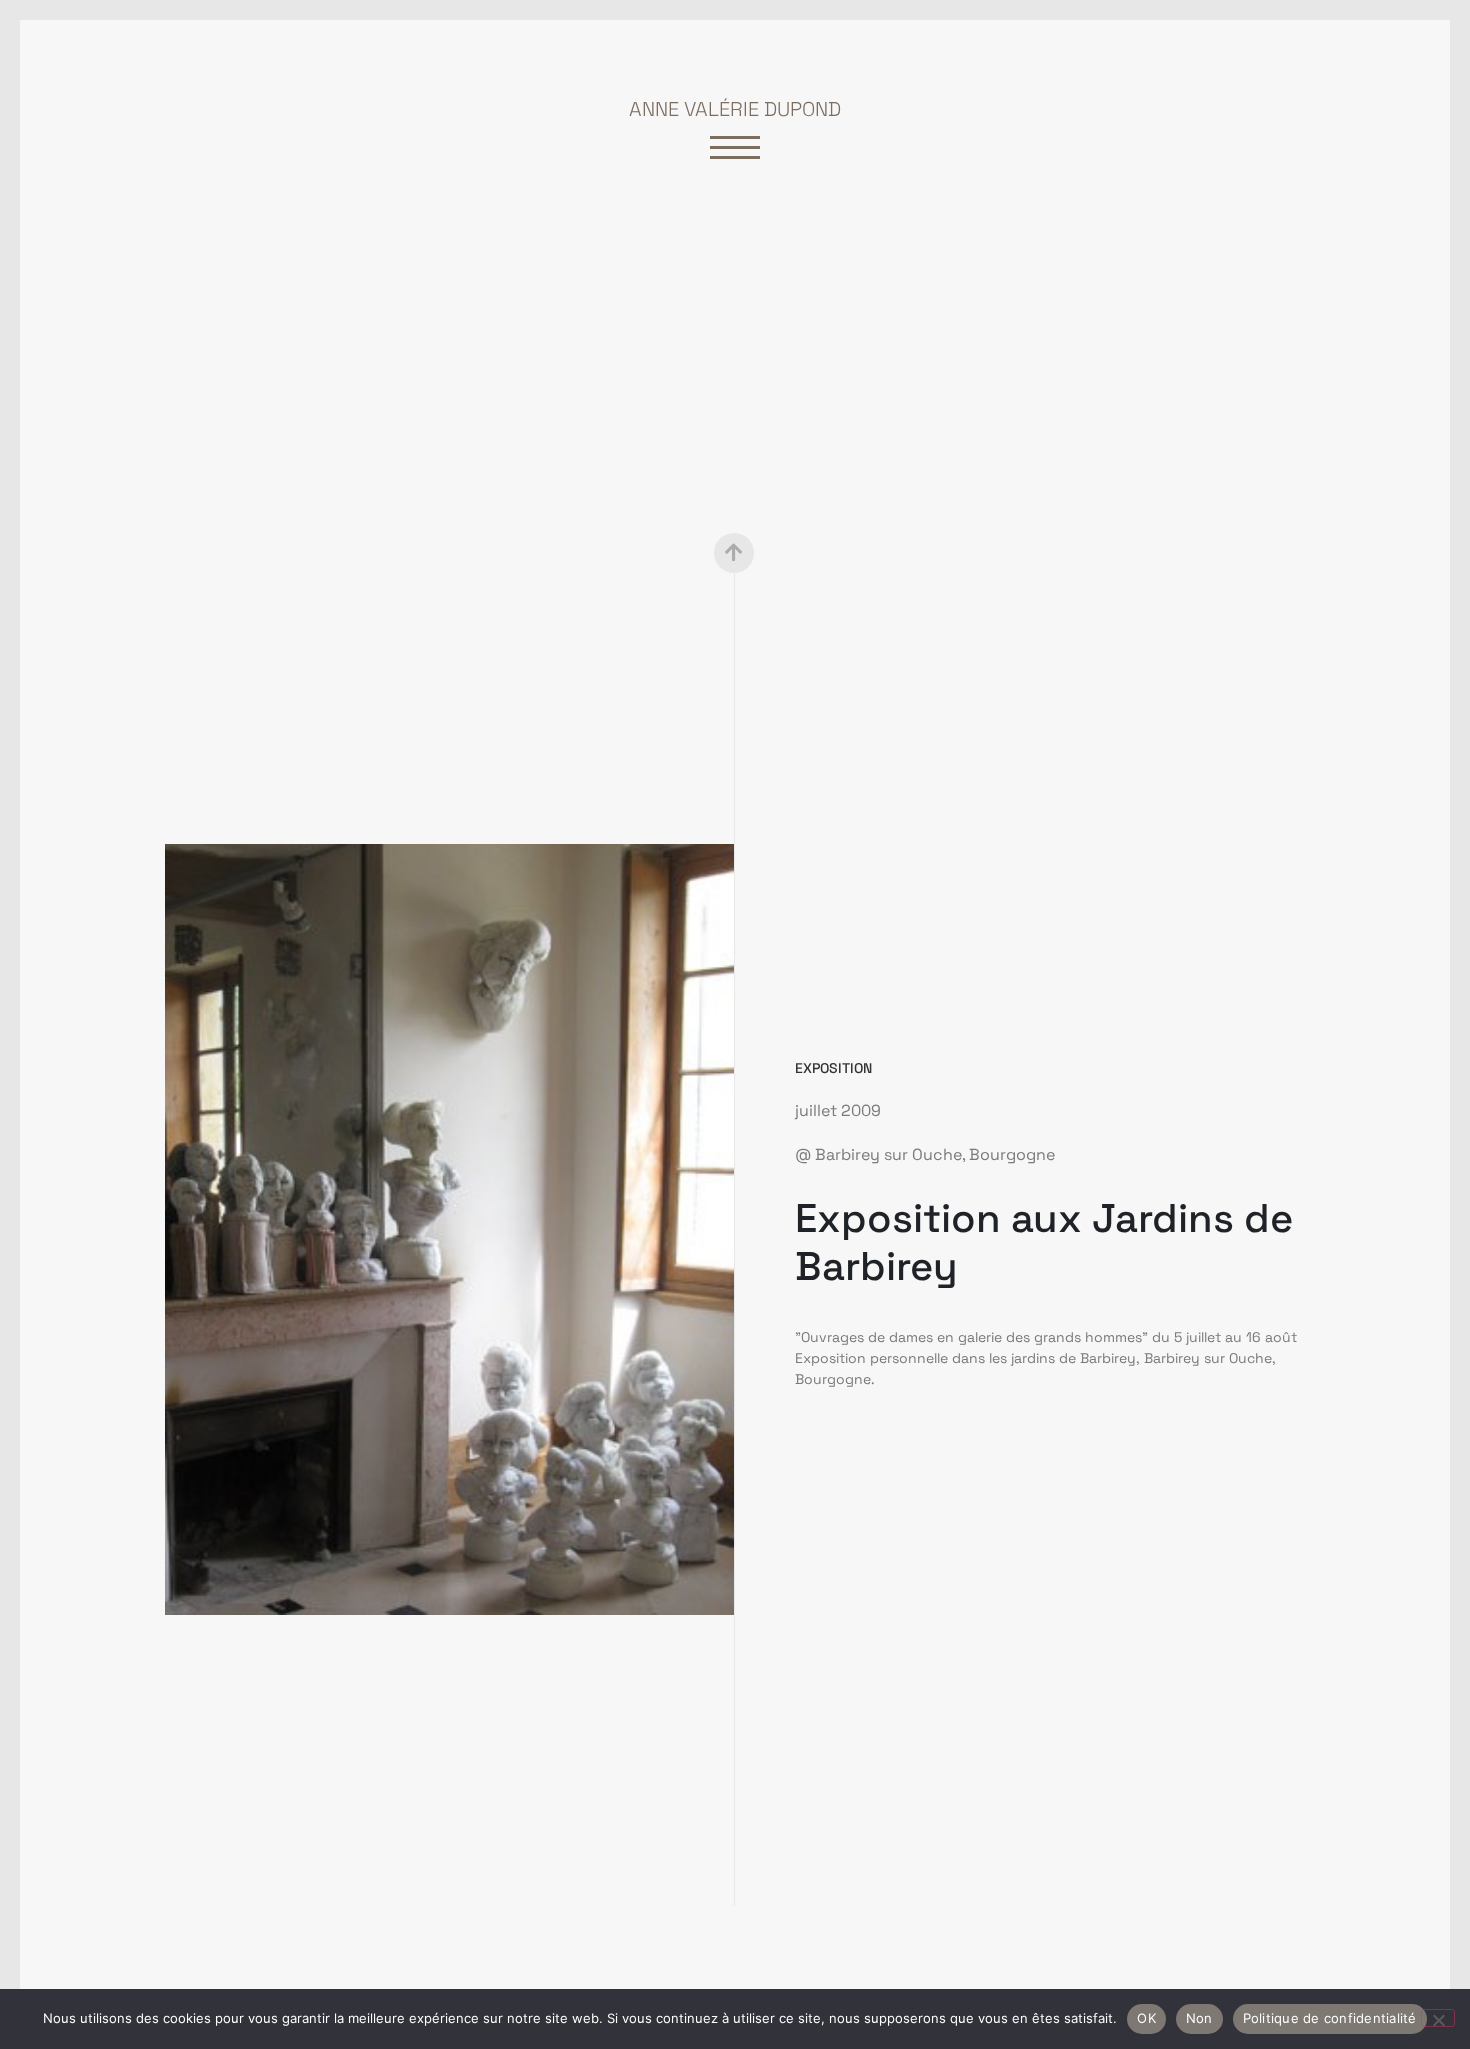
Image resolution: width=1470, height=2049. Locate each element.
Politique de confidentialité (1330, 2018)
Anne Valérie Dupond (735, 109)
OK (1146, 2018)
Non (1199, 2018)
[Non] (1438, 2018)
